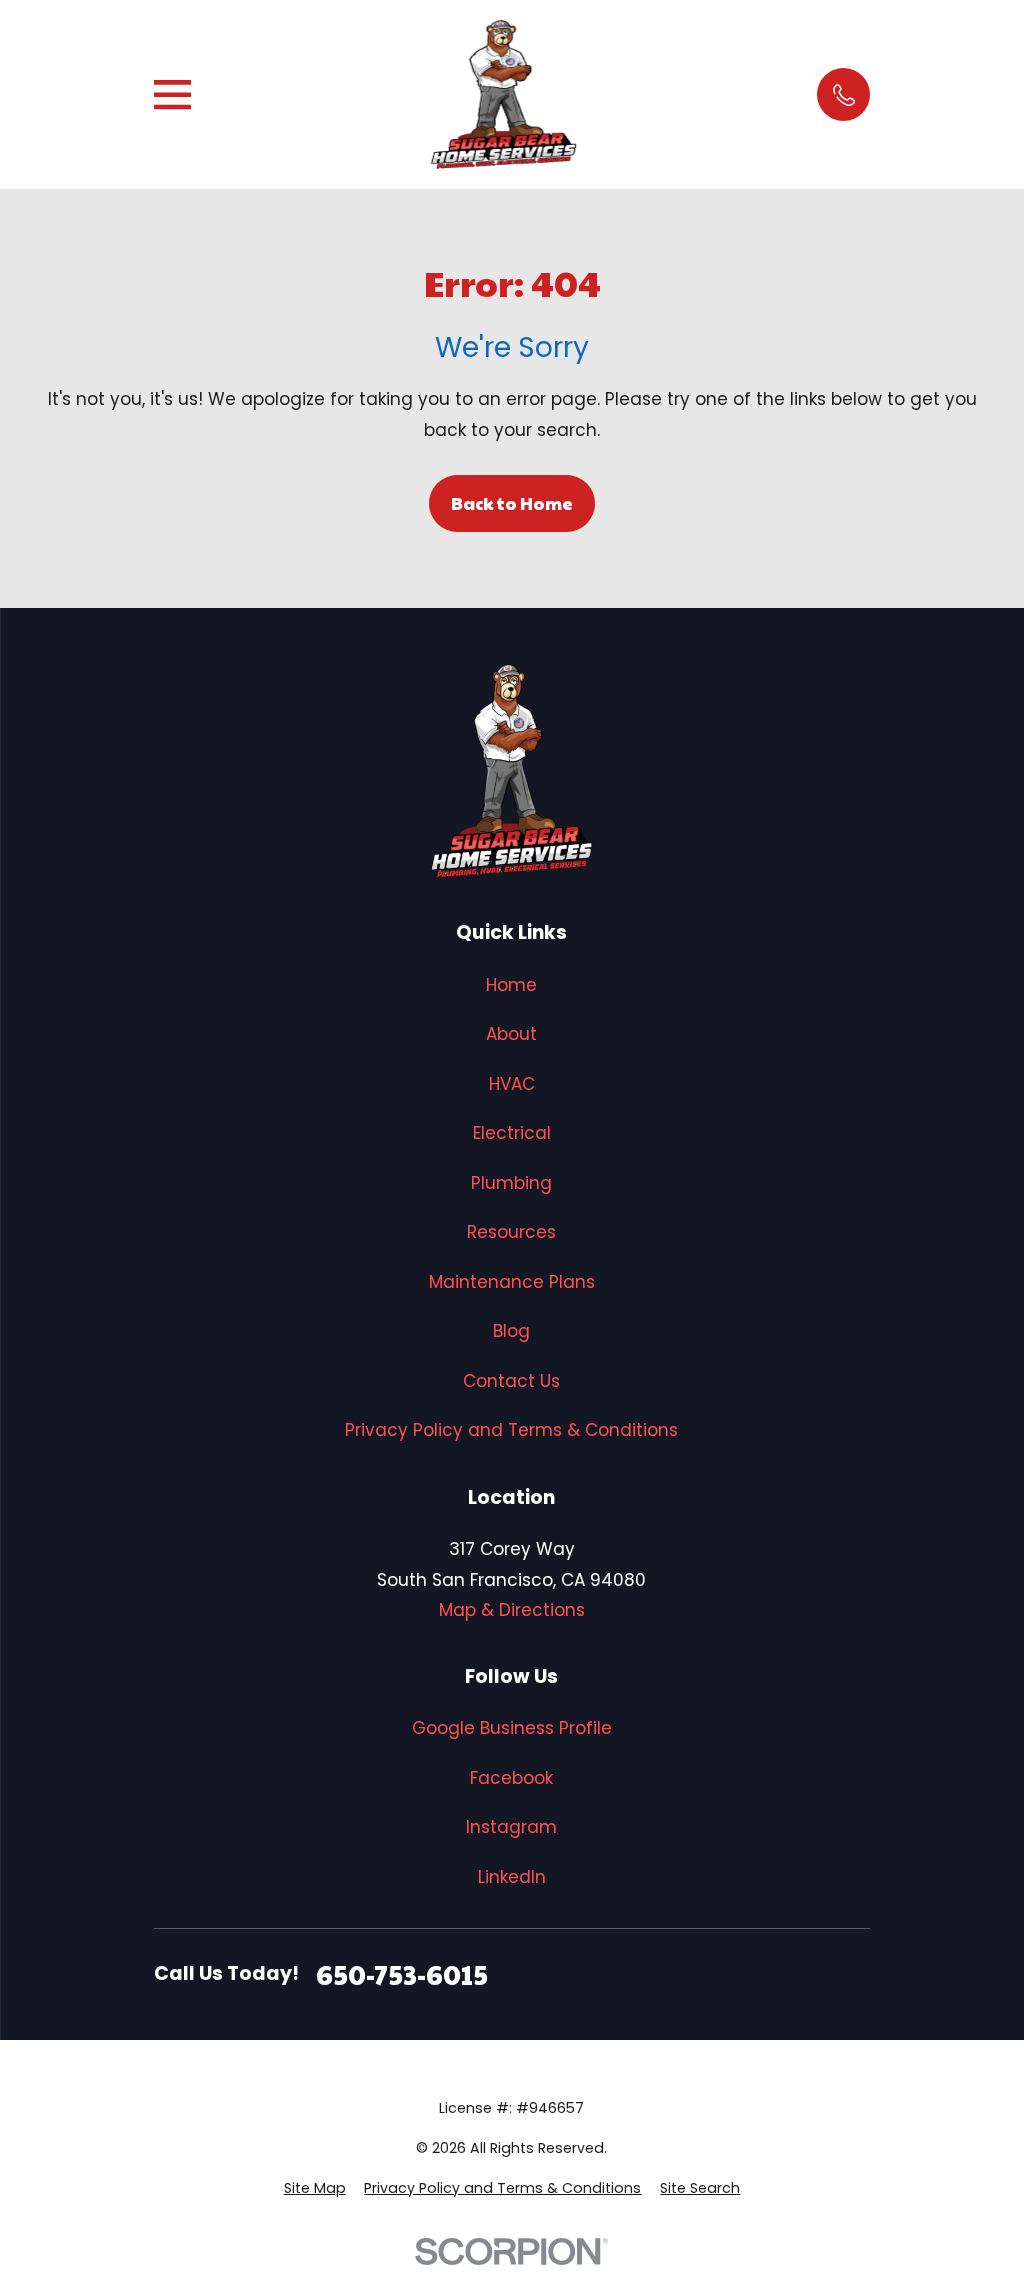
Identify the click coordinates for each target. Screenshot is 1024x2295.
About (511, 1034)
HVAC (512, 1084)
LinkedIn (512, 1877)
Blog (511, 1331)
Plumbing (511, 1183)
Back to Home (512, 503)
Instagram (511, 1827)
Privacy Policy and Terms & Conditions (511, 1430)
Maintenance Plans (512, 1282)
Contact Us (511, 1381)
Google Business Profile (512, 1728)
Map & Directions (512, 1610)
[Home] (504, 94)
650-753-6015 (402, 1974)
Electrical (512, 1133)
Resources (511, 1232)
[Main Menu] (172, 94)
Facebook (511, 1778)
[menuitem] (315, 2189)
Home (511, 985)
